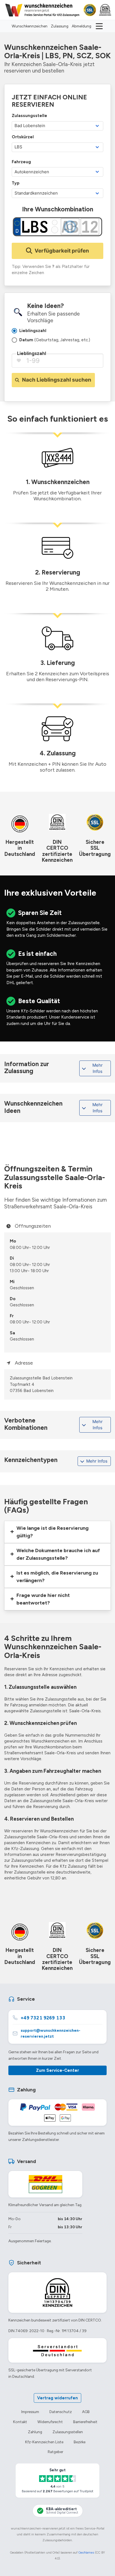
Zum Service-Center (57, 2070)
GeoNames (86, 2552)
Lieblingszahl (32, 353)
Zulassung (60, 26)
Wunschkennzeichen (30, 26)
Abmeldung (82, 26)
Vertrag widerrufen (57, 2398)
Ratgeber (55, 2452)
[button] (57, 1532)
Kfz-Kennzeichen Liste (44, 2442)
